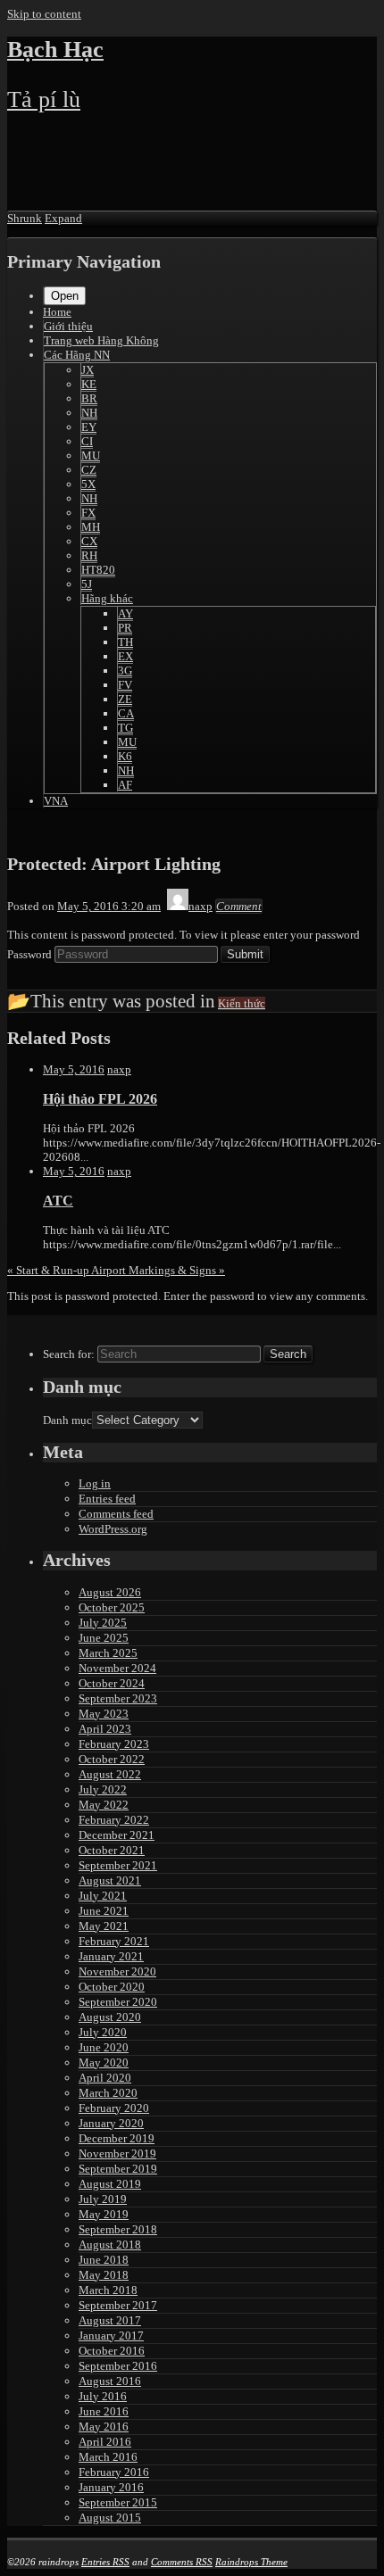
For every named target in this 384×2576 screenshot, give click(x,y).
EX (125, 656)
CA (126, 713)
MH (91, 527)
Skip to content (44, 14)
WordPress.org (113, 1529)
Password (29, 954)
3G (125, 671)
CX (89, 541)
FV (125, 685)
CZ (89, 470)
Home (57, 312)
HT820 (98, 570)
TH (125, 642)
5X (88, 484)
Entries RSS (105, 2562)
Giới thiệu (68, 326)
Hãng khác (107, 598)
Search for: (69, 1354)
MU (91, 456)
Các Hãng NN (77, 355)
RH (89, 555)
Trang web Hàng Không (101, 340)
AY (125, 613)
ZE (125, 699)
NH (89, 413)
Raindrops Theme (251, 2562)
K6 (125, 756)
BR (89, 398)
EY (89, 427)
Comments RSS (182, 2562)
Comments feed (116, 1514)
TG (125, 728)
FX (88, 513)
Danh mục (67, 1420)
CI (87, 441)
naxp (119, 1069)
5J (87, 584)
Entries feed (107, 1499)
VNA (56, 801)
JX (88, 370)
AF (125, 785)
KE (89, 384)
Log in (95, 1483)
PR (125, 628)
